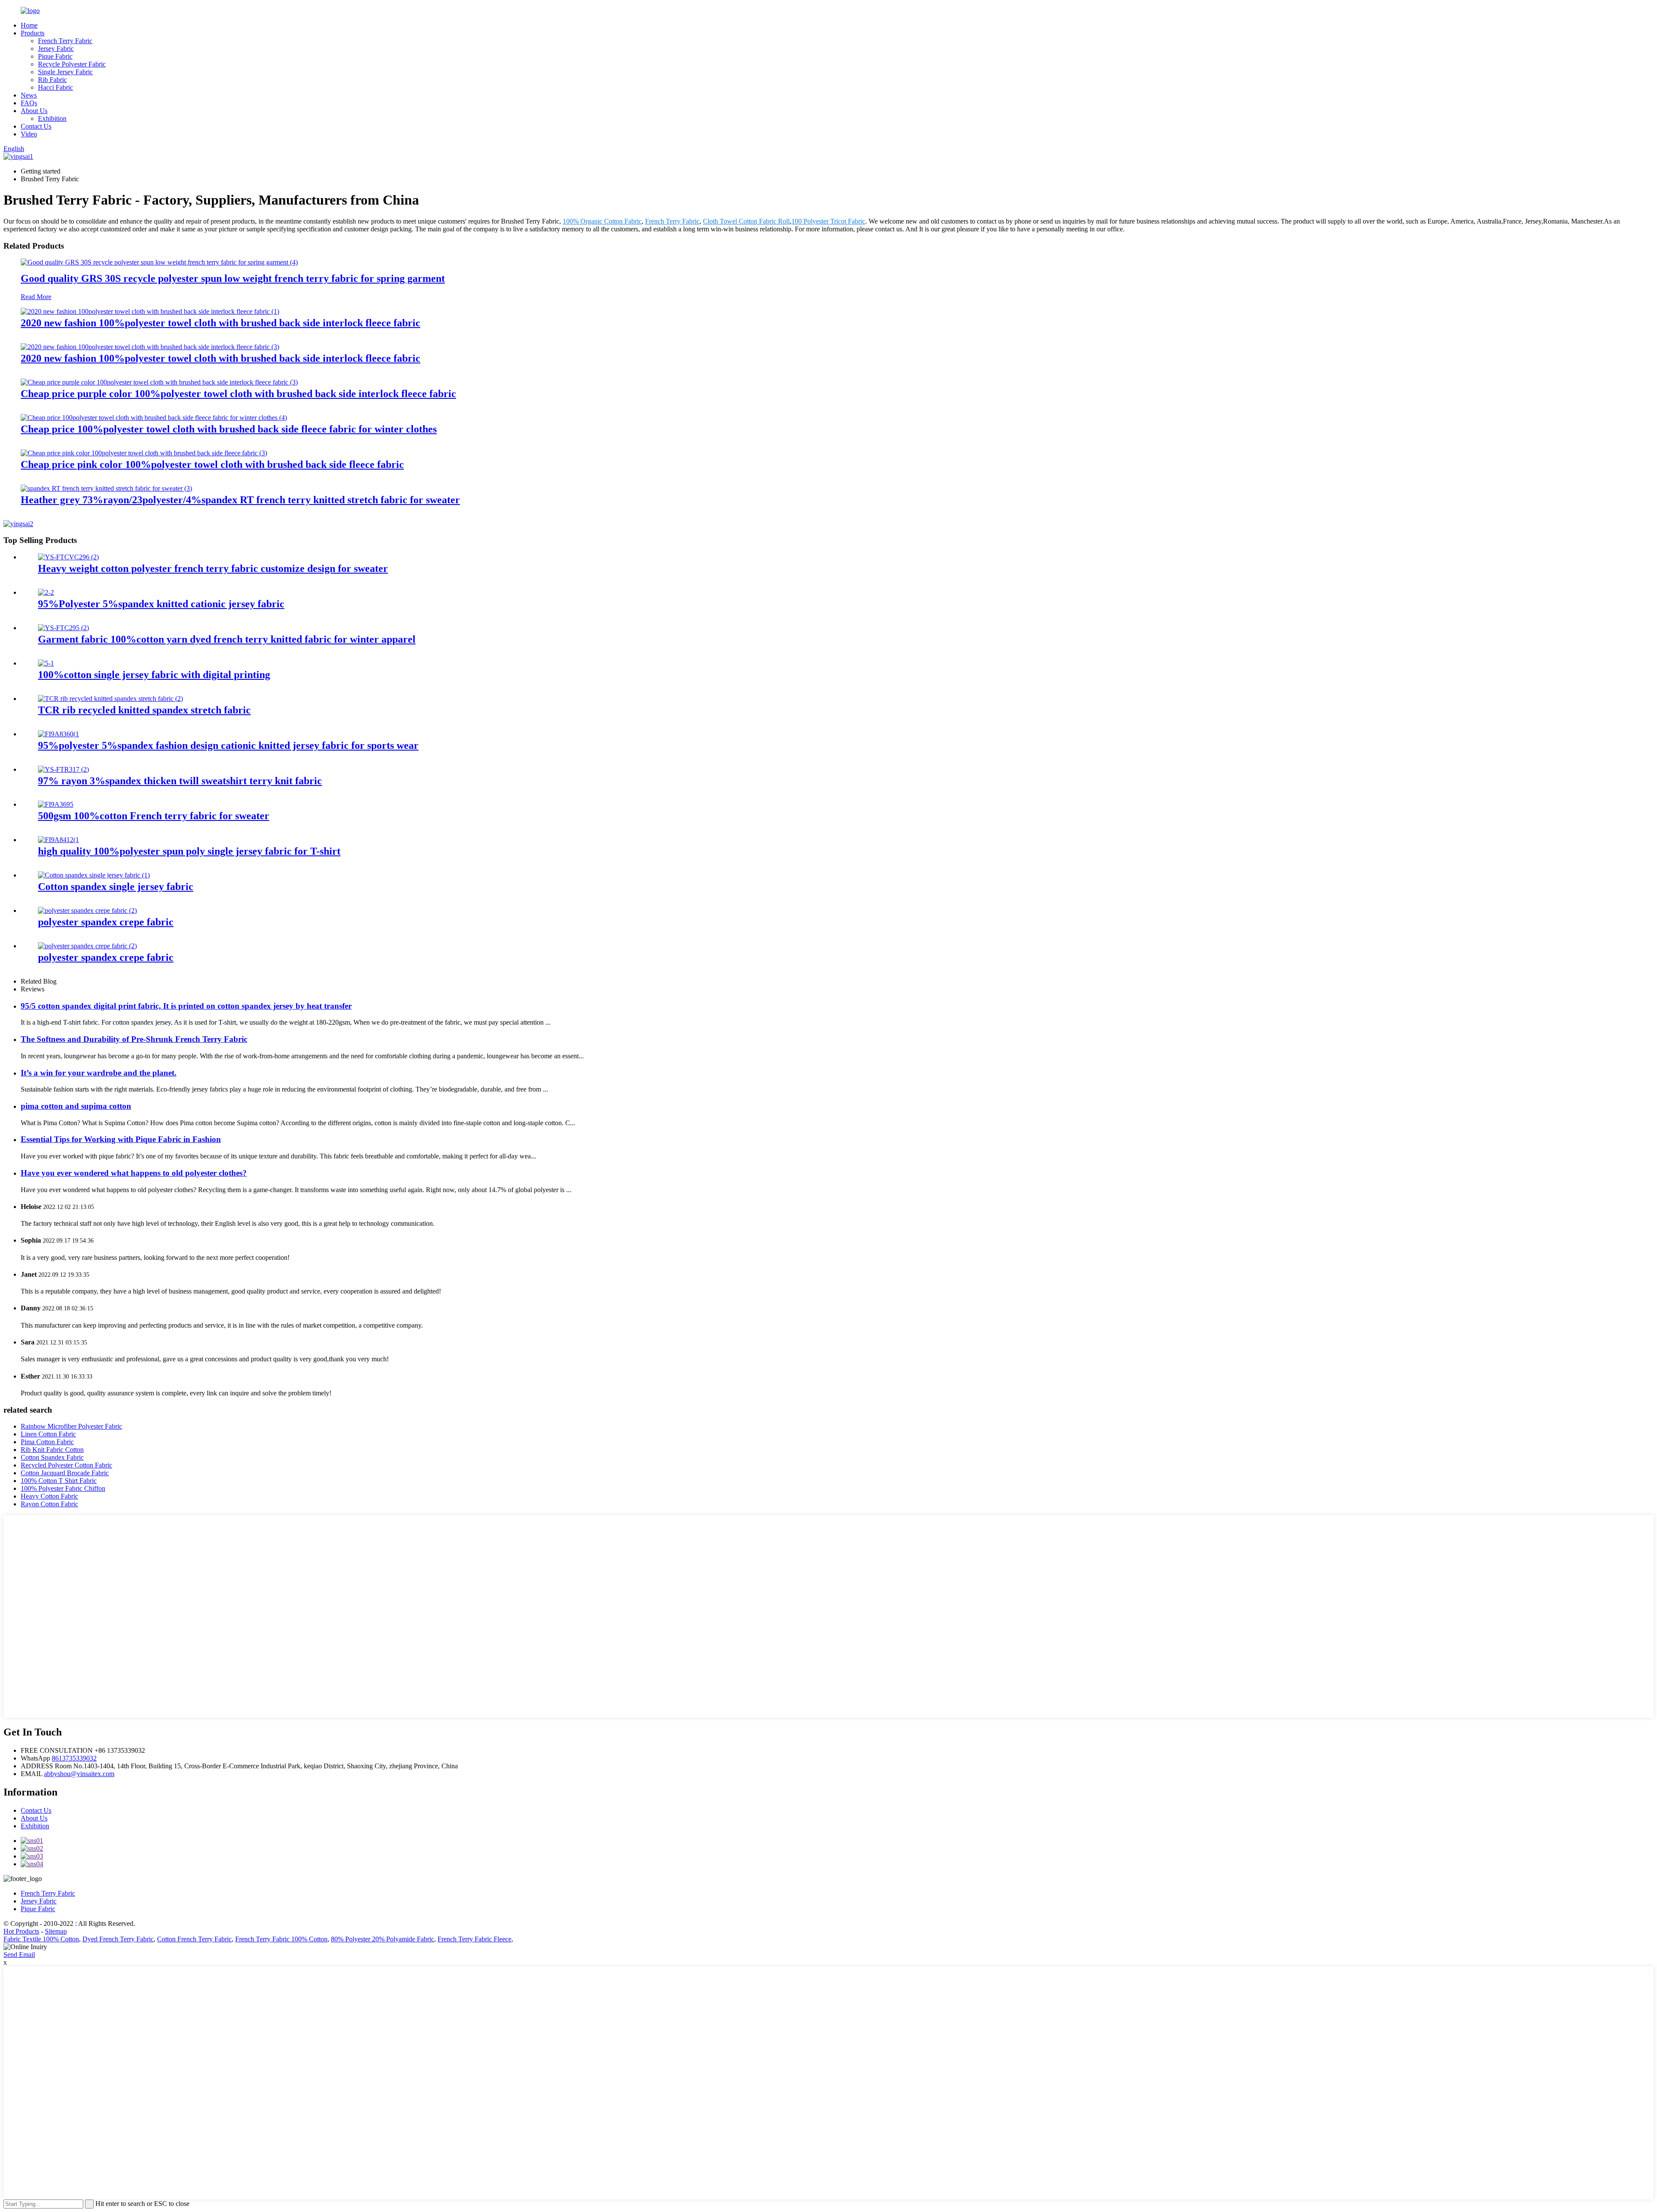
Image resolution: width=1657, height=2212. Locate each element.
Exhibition (52, 118)
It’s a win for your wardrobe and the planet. (99, 1073)
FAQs (29, 103)
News (29, 95)
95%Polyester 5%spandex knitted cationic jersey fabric (161, 604)
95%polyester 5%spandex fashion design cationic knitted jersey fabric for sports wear (228, 745)
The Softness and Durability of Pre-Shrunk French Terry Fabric (134, 1039)
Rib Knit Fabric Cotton (52, 1450)
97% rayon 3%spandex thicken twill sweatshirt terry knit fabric (180, 781)
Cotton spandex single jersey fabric (116, 887)
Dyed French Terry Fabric (118, 1939)
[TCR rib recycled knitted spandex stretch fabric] (110, 699)
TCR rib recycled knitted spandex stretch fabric (144, 710)
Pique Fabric (55, 56)
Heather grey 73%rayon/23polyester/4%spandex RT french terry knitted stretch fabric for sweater (240, 500)
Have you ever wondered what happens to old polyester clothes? (134, 1173)
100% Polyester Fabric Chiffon (63, 1488)
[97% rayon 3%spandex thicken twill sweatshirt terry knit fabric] (63, 769)
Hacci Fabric (55, 87)
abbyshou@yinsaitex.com (79, 1774)
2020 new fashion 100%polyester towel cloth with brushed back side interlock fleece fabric (221, 323)
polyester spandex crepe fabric (106, 922)
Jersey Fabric (56, 49)
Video (29, 134)
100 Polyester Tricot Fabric (828, 221)
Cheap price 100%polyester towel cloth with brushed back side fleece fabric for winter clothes (229, 429)
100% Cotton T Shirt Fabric (59, 1481)
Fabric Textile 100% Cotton (41, 1939)
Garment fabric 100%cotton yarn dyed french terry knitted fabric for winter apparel (227, 639)
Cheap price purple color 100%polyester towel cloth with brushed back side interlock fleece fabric (238, 394)
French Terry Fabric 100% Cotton (281, 1939)
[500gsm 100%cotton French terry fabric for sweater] (56, 804)
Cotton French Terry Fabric (194, 1939)
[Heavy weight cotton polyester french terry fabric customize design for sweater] (68, 557)
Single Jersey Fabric (65, 72)
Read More (36, 297)
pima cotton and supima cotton (76, 1106)
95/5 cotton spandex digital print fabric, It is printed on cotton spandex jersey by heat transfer (186, 1006)
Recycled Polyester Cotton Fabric (66, 1465)
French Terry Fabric (65, 41)
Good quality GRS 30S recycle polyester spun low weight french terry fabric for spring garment (233, 278)
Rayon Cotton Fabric (49, 1504)
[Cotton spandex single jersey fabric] (94, 875)
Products (33, 33)
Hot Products (21, 1931)
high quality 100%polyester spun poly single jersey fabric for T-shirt (189, 851)
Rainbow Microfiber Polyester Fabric (71, 1426)
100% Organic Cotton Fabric (602, 221)
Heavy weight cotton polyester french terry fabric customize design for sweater (213, 568)
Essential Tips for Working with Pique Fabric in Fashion (121, 1139)
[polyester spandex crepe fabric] (87, 910)
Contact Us (36, 126)
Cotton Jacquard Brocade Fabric (65, 1473)
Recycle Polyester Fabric (72, 64)
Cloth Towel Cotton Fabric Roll (746, 221)
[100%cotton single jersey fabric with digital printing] (46, 663)
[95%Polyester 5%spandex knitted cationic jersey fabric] (46, 592)
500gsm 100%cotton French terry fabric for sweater (154, 816)
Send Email (19, 1955)
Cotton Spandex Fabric (52, 1457)
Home (29, 25)
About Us (34, 111)
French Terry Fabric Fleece (474, 1939)
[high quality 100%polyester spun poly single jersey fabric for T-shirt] (58, 840)
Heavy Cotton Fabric (49, 1496)
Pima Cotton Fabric (47, 1442)
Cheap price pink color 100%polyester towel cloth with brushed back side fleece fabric (212, 464)
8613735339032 (74, 1758)
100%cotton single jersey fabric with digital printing (154, 675)
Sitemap (56, 1931)
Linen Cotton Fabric (48, 1434)
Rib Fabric (52, 80)
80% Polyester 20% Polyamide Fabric (383, 1939)
